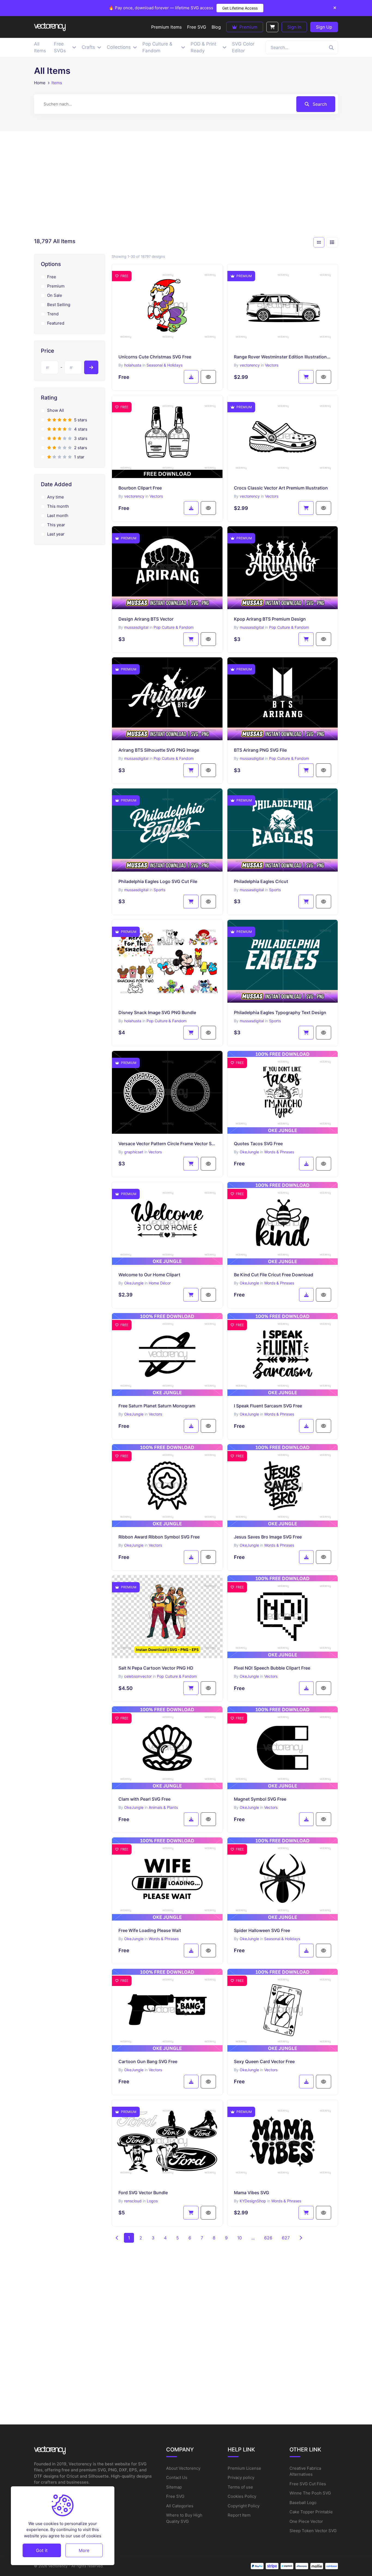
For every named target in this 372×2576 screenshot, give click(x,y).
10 (240, 2238)
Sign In (294, 27)
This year (56, 525)
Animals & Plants (163, 1807)
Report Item (239, 2515)
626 (268, 2238)
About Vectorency (183, 2468)
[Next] (301, 2238)
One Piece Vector (306, 2521)
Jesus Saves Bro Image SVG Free (268, 1537)
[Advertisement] (186, 186)
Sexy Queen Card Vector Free (264, 2061)
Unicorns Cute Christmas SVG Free (155, 357)
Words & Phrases (279, 1152)
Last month (58, 515)
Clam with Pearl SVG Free (144, 1799)
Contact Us (177, 2477)
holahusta (133, 365)
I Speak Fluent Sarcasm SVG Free (268, 1406)
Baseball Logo (303, 2503)
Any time (56, 497)
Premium (248, 27)
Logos (152, 2201)
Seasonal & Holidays (164, 365)
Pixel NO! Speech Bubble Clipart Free (272, 1668)
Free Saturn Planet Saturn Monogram (157, 1406)
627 (286, 2238)
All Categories (180, 2506)
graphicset (134, 1152)
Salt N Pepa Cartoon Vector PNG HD (156, 1668)
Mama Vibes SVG (251, 2193)
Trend (53, 314)
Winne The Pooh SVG (310, 2493)
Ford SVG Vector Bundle (143, 2193)
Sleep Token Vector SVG (313, 2531)
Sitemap (174, 2487)
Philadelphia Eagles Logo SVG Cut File (158, 881)
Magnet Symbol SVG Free (260, 1799)
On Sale (55, 295)
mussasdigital (136, 627)
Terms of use (240, 2487)
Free (52, 277)
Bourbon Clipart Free (140, 488)
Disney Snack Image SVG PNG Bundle (157, 1012)
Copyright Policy (244, 2506)
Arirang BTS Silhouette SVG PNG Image (159, 750)
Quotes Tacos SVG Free (258, 1144)
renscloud (133, 2201)
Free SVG (175, 2496)
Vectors (272, 365)
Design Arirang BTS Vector (146, 619)
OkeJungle (249, 1152)
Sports (159, 890)
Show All (56, 410)
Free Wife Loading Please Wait (150, 1930)
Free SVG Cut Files (308, 2484)
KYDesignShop (253, 2201)
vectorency (250, 365)
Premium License (244, 2468)
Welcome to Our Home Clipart (149, 1275)
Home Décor (160, 1283)
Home (40, 83)
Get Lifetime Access (240, 8)
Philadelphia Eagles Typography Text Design (280, 1012)
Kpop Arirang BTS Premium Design (270, 619)
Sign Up (324, 27)
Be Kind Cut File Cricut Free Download (274, 1275)
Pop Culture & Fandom (174, 627)
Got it (42, 2550)
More (84, 2550)
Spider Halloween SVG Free (262, 1930)
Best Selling (59, 305)
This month (58, 506)
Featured (56, 323)
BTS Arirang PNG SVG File (260, 750)
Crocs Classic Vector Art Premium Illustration (281, 488)
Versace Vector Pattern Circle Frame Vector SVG (167, 1144)
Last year (56, 534)
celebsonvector (138, 1676)
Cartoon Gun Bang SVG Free (148, 2061)
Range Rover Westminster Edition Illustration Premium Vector (283, 357)
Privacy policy (241, 2477)
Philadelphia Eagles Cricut (261, 881)
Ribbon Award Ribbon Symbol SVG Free (159, 1537)
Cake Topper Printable (311, 2512)
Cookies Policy (242, 2496)
